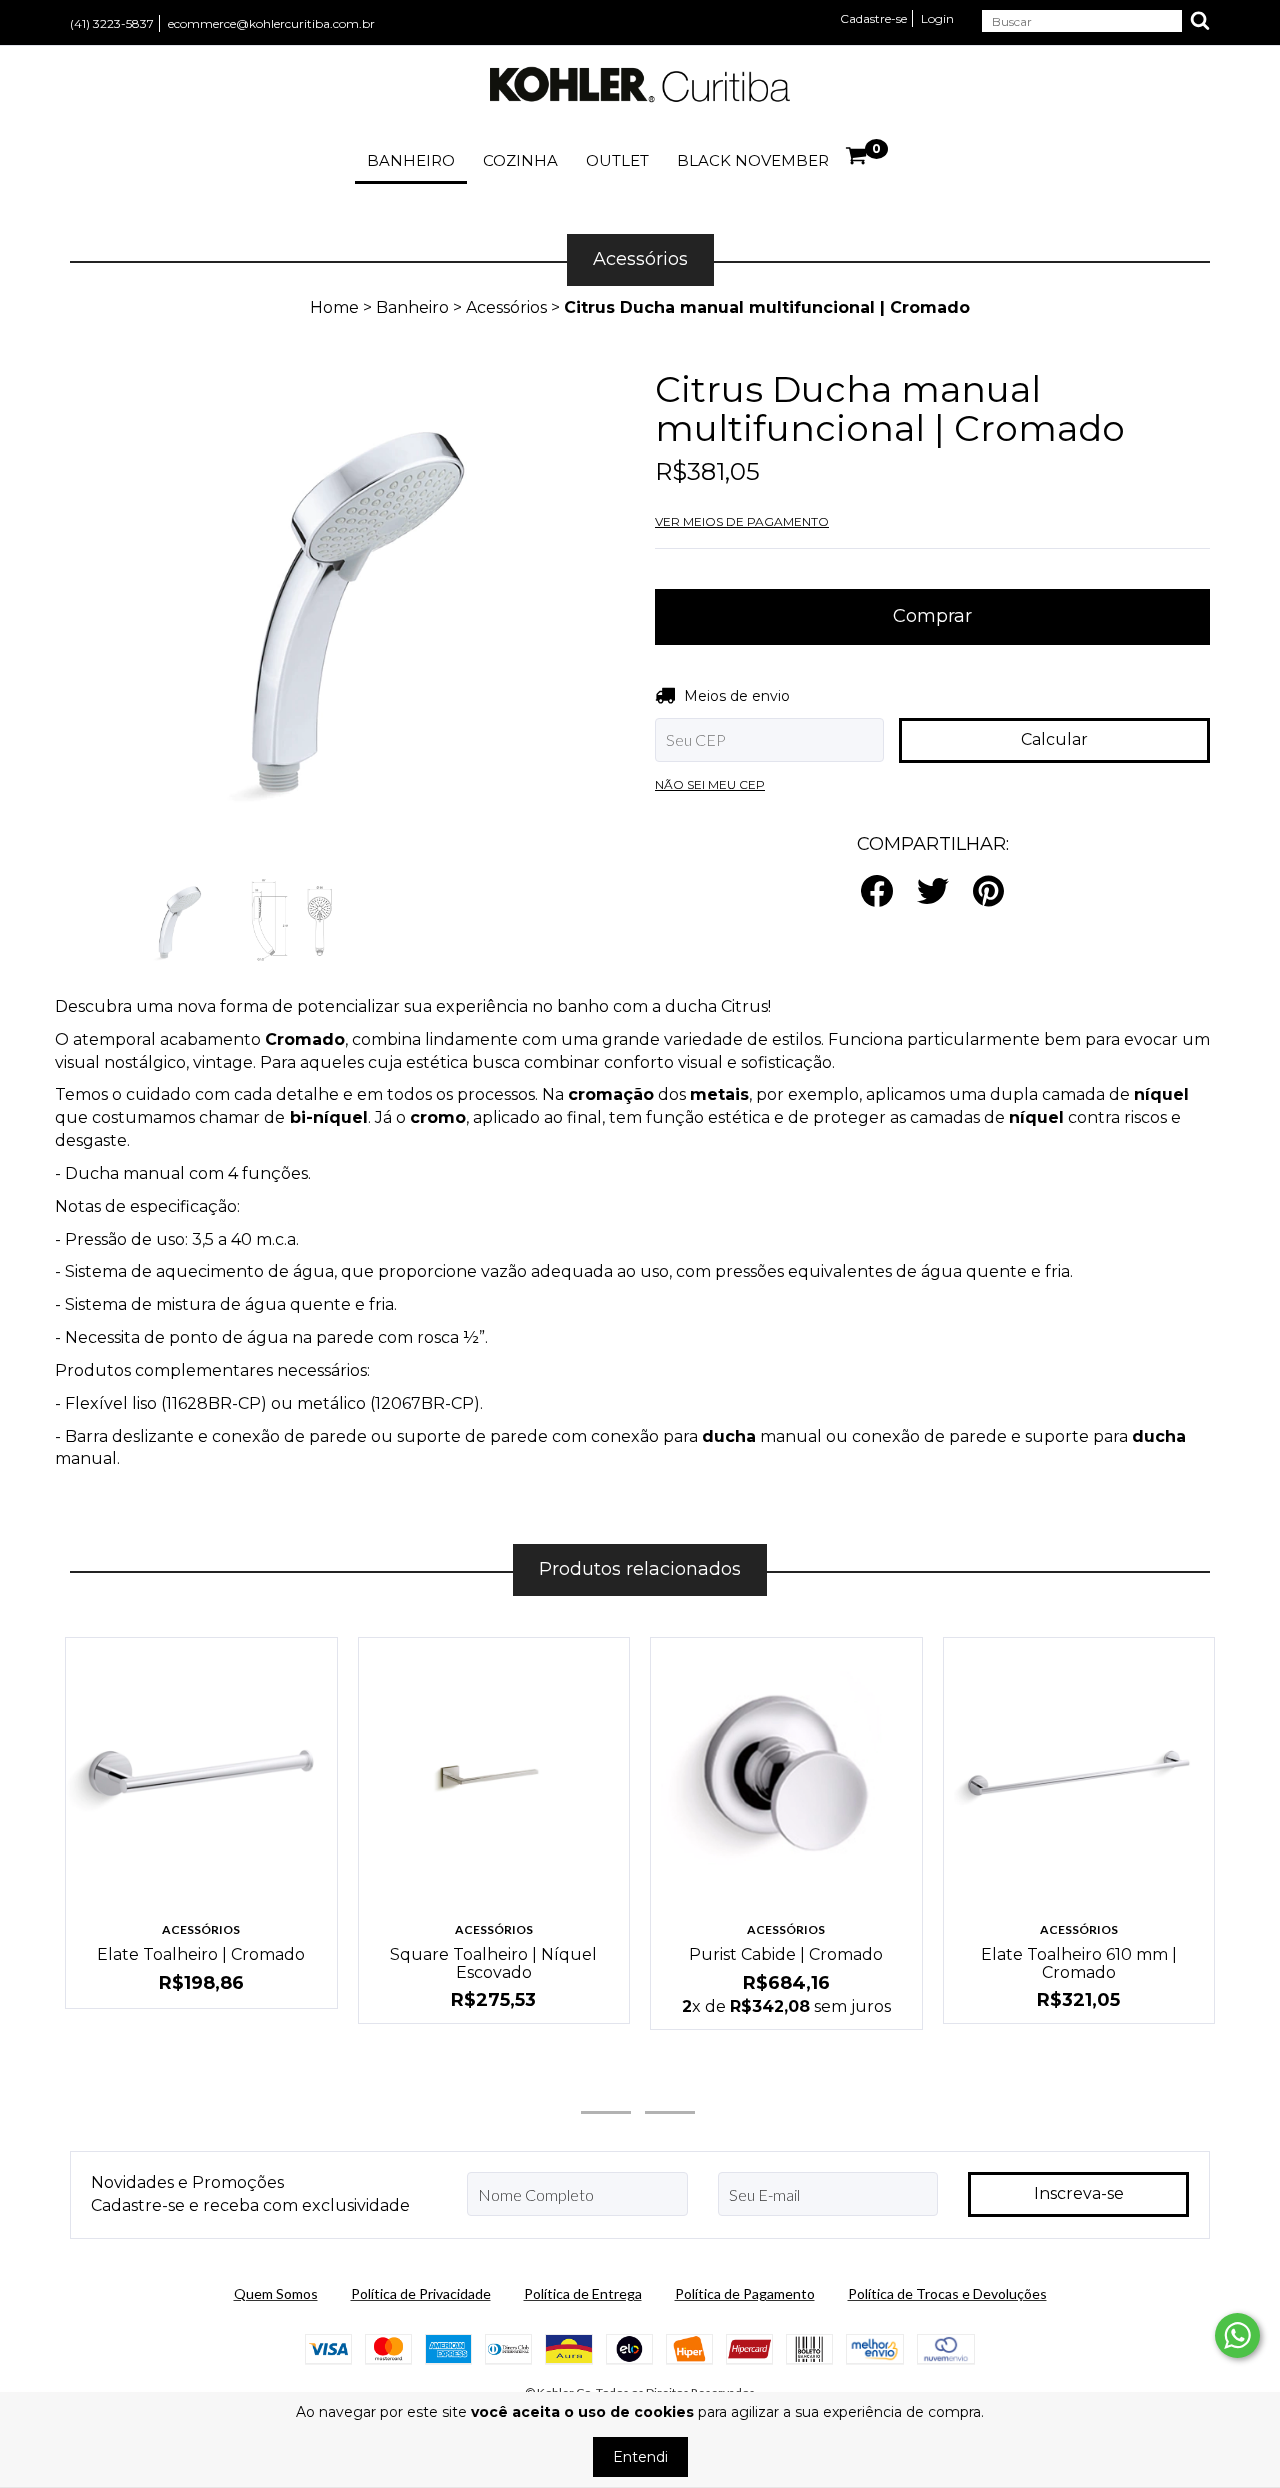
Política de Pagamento (745, 2293)
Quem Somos (276, 2293)
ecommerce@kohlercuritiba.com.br (271, 23)
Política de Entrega (583, 2293)
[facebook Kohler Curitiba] (670, 2086)
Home (334, 307)
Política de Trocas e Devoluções (947, 2293)
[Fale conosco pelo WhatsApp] (1237, 2335)
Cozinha (520, 160)
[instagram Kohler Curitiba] (606, 2086)
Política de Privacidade (421, 2293)
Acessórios (506, 307)
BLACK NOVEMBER (753, 160)
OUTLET (617, 160)
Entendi (640, 2457)
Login (937, 18)
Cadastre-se (873, 18)
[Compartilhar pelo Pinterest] (988, 892)
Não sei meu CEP (710, 784)
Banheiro (411, 160)
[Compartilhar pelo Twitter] (933, 892)
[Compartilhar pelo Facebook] (877, 892)
